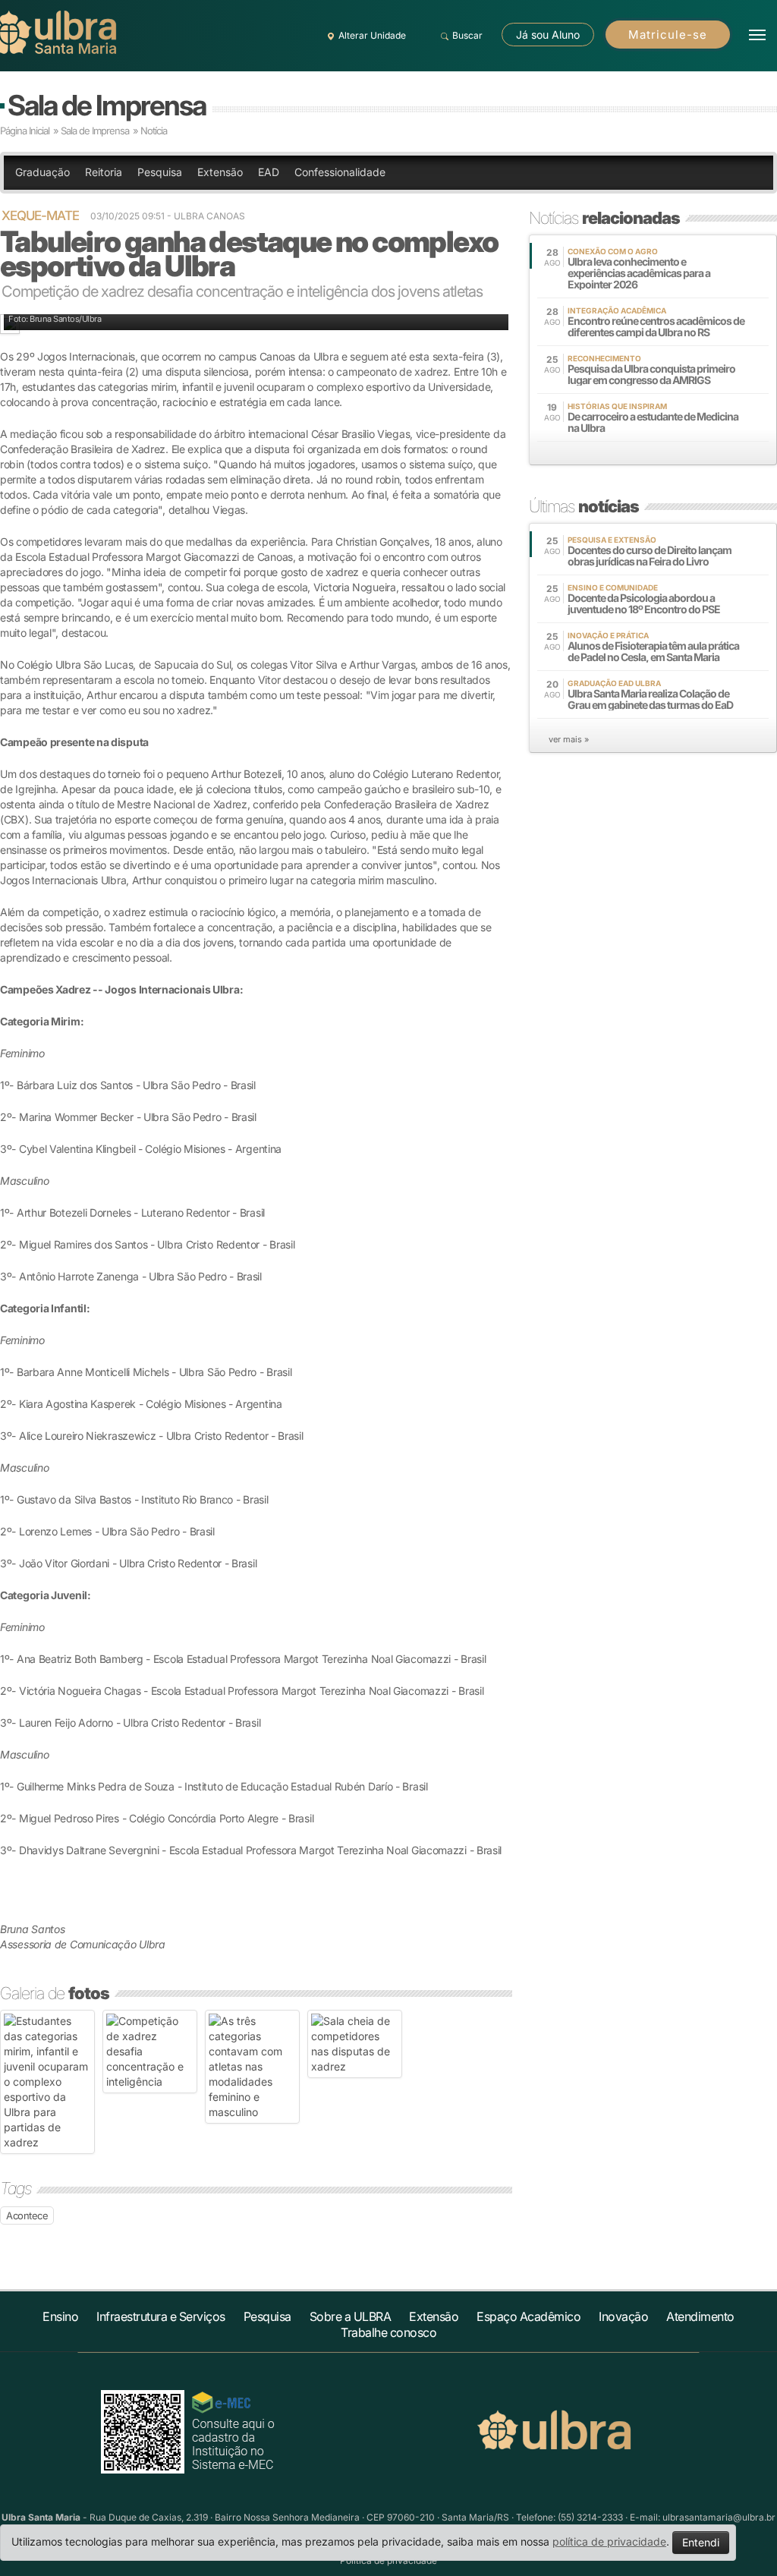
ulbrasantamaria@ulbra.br (719, 2517)
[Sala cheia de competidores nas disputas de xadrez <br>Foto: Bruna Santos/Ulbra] (355, 2044)
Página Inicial (25, 131)
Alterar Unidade (372, 35)
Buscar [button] (467, 35)
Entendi (701, 2542)
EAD (269, 172)
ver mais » (569, 739)
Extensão (220, 172)
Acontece (27, 2215)
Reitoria (104, 172)
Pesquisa (160, 172)
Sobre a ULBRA (351, 2316)
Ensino (60, 2316)
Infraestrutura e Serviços (161, 2316)
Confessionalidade (340, 172)
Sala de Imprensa (107, 105)
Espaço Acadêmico (528, 2316)
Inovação (623, 2316)
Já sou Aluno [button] (548, 35)
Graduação (42, 172)
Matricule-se (668, 35)
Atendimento (700, 2316)
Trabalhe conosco (388, 2332)
